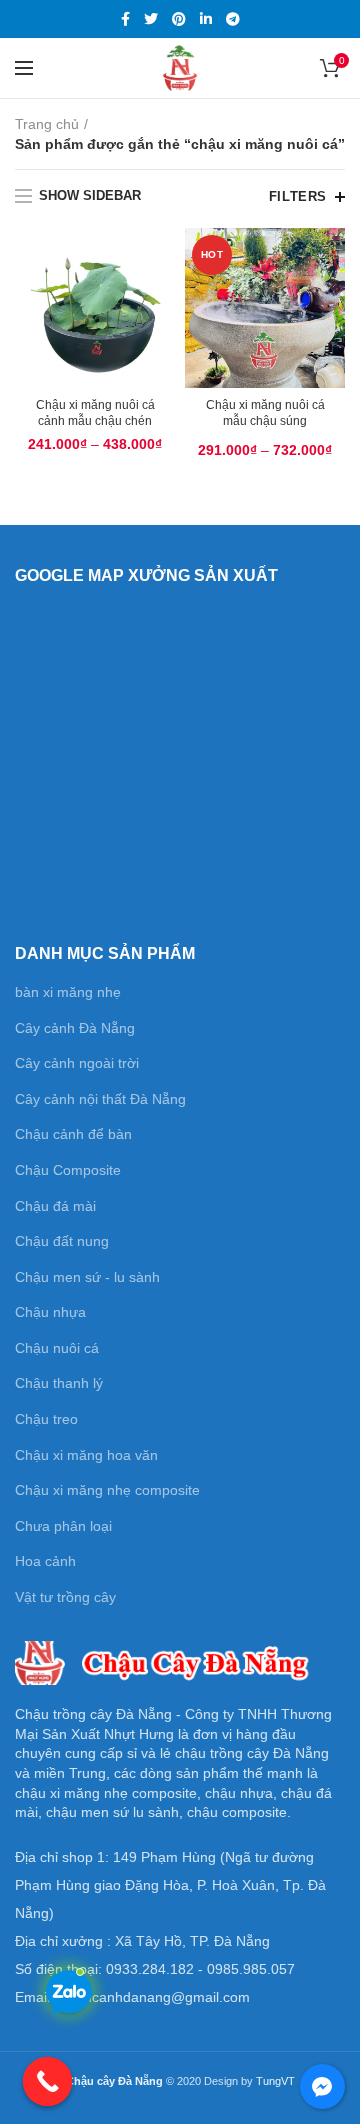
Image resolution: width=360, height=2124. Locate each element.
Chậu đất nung (62, 1241)
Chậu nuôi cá (57, 1348)
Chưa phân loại (63, 1526)
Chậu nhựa (50, 1312)
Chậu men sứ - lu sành (87, 1277)
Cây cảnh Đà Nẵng (75, 1028)
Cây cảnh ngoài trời (77, 1063)
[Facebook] (125, 19)
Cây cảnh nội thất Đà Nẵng (100, 1099)
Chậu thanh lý (59, 1383)
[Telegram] (233, 19)
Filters (298, 196)
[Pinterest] (179, 19)
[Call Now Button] (48, 2082)
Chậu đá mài (55, 1206)
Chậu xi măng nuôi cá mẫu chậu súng (265, 413)
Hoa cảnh (45, 1561)
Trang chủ (47, 124)
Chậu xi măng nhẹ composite (107, 1490)
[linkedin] (206, 19)
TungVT (275, 2081)
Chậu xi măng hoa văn (86, 1455)
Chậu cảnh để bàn (73, 1134)
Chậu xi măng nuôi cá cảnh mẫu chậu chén (95, 413)
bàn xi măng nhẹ (68, 992)
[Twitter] (151, 19)
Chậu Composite (68, 1170)
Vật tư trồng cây (65, 1597)
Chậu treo (46, 1419)
